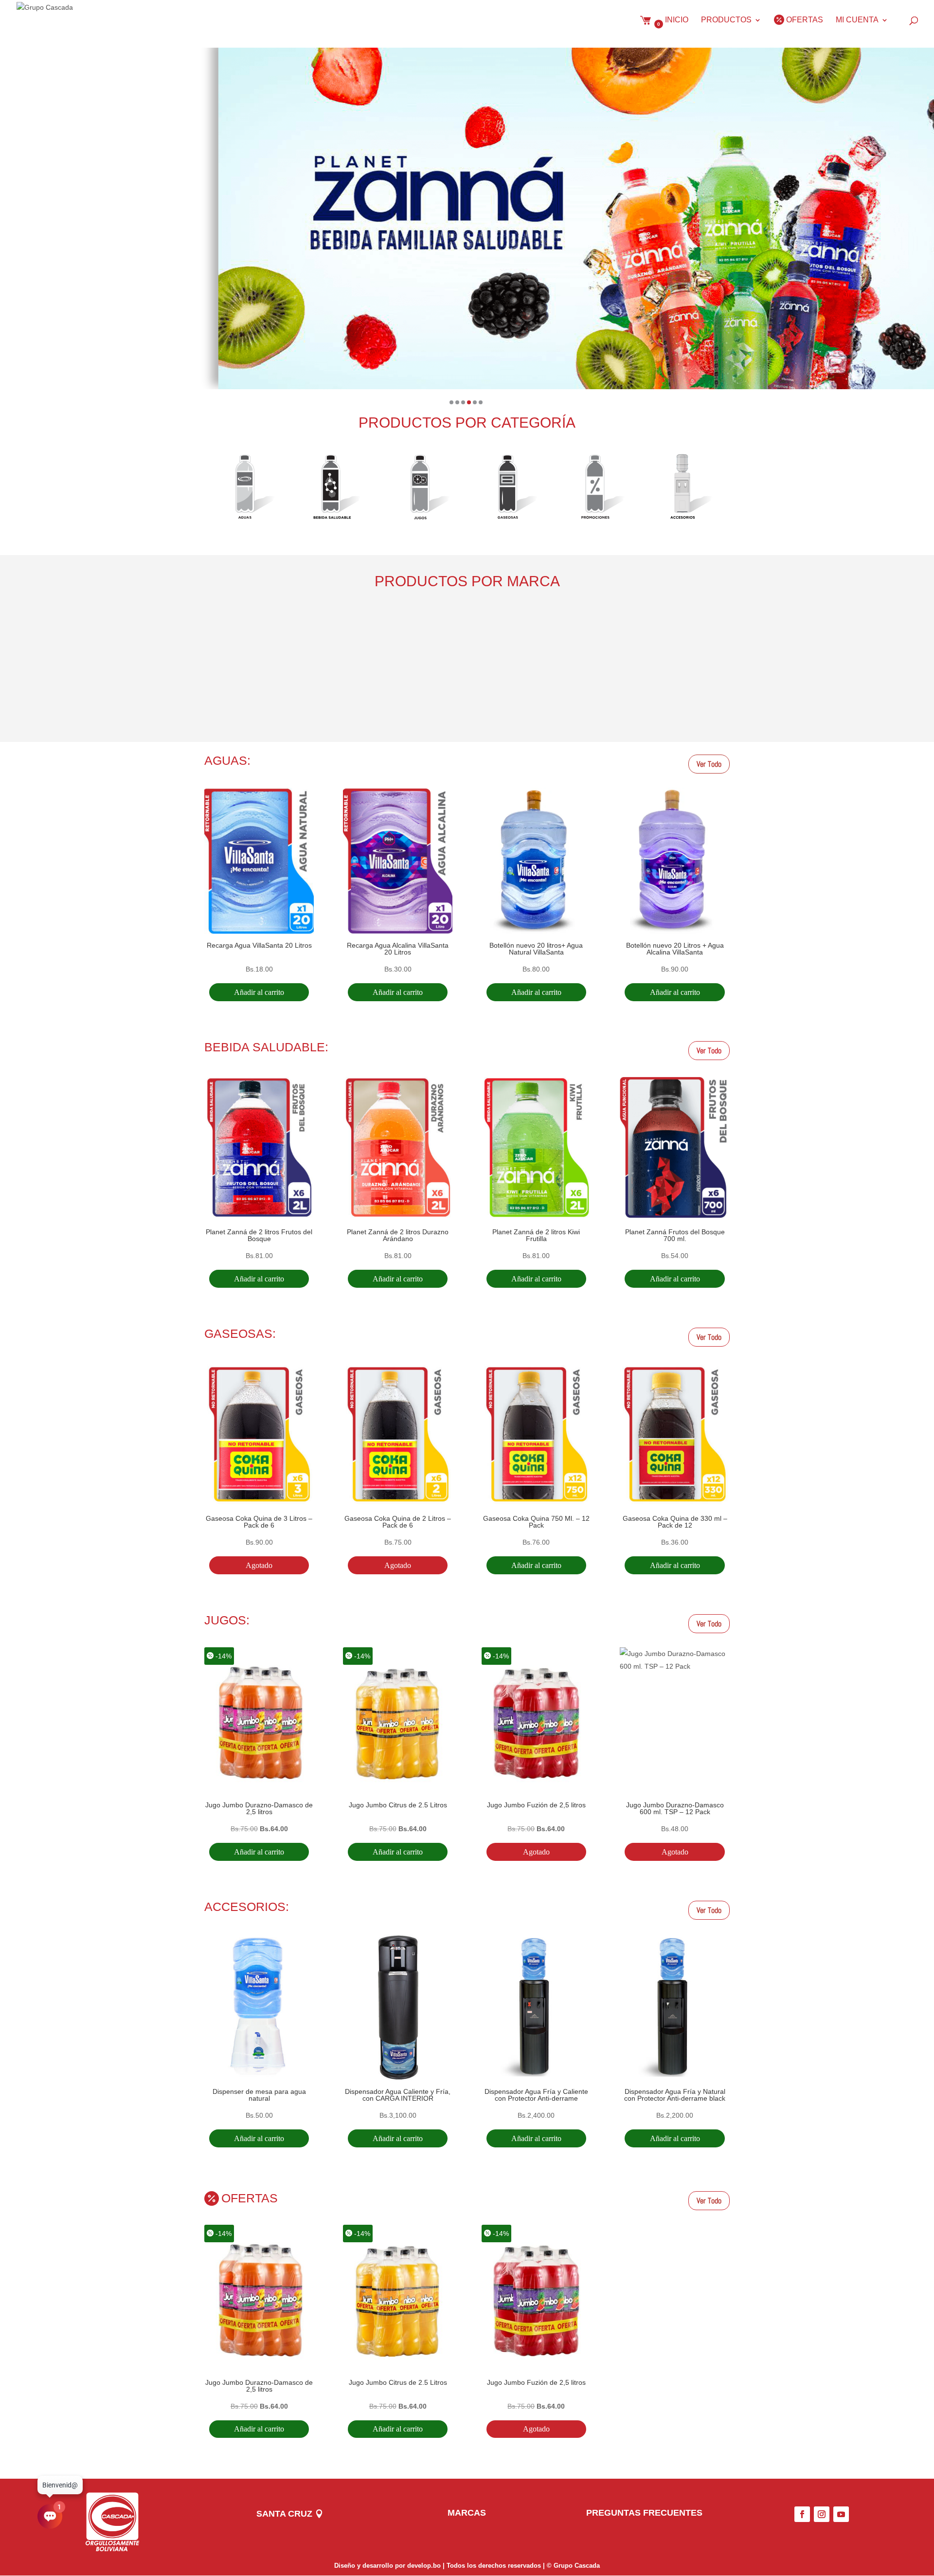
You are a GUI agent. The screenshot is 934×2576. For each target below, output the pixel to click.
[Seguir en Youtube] (841, 2514)
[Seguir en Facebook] (802, 2514)
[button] (451, 402)
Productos (726, 20)
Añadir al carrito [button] (259, 992)
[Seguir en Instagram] (822, 2514)
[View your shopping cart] (648, 29)
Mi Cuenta (857, 20)
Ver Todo (709, 764)
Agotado (259, 1565)
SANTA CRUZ (284, 2514)
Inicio (677, 20)
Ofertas (805, 20)
